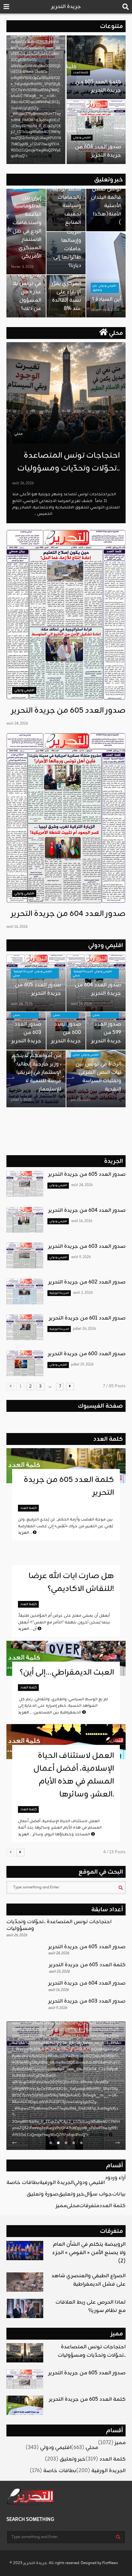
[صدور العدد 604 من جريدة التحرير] (66, 818)
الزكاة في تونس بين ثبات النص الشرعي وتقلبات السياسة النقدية (98, 1077)
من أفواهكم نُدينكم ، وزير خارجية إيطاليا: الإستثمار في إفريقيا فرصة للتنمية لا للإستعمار (36, 1073)
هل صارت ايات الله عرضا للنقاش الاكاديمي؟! (71, 1583)
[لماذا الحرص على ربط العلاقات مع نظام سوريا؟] (25, 2308)
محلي (115, 333)
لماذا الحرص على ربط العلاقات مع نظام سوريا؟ (91, 2307)
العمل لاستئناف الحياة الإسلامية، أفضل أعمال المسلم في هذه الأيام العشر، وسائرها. (74, 1775)
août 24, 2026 (17, 724)
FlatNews (110, 2563)
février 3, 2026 (22, 267)
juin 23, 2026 (81, 1100)
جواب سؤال (98, 2194)
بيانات (119, 2194)
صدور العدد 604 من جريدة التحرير (98, 151)
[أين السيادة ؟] (106, 275)
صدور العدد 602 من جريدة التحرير (87, 1282)
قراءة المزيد (38, 156)
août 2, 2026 (83, 1293)
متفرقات (89, 2206)
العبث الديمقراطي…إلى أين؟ (66, 1673)
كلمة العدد (81, 73)
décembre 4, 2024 (105, 310)
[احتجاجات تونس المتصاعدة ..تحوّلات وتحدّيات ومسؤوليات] (66, 393)
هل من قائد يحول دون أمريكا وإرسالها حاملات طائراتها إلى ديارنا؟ (66, 241)
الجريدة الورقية (23, 971)
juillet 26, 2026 (84, 1329)
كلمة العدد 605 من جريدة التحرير (98, 86)
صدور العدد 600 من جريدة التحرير (66, 1033)
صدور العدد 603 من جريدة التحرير (26, 1033)
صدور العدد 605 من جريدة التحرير (68, 711)
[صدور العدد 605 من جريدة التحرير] (66, 615)
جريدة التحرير (66, 7)
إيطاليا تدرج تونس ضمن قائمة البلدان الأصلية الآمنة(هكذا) (106, 202)
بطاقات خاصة (23, 2183)
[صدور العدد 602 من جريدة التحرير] (25, 1292)
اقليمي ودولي (82, 137)
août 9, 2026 (81, 1257)
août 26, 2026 (23, 483)
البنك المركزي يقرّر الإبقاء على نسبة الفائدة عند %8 (66, 292)
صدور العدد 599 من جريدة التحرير (106, 1033)
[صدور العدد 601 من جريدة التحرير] (25, 1327)
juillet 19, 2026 (82, 1365)
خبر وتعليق (109, 180)
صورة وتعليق (42, 2194)
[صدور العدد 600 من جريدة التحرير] (25, 1363)
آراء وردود (115, 2178)
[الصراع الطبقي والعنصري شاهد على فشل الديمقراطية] (25, 2282)
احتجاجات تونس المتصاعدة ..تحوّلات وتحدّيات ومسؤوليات (69, 462)
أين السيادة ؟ (107, 299)
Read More (99, 2135)
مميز (61, 2206)
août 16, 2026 (17, 927)
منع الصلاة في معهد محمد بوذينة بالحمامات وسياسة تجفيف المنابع (66, 197)
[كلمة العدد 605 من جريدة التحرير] (25, 2405)
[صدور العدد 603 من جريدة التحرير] (25, 1256)
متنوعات (111, 26)
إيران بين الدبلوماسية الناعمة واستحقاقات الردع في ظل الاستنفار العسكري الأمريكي (27, 227)
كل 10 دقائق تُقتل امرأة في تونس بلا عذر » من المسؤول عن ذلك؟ (26, 288)
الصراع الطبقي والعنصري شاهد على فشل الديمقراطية (88, 2280)
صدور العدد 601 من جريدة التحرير (87, 1318)
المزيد (25, 1533)
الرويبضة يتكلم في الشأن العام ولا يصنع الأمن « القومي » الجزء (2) (89, 2253)
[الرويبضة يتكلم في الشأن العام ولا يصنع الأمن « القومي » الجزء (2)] (25, 2251)
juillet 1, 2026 (21, 1100)
